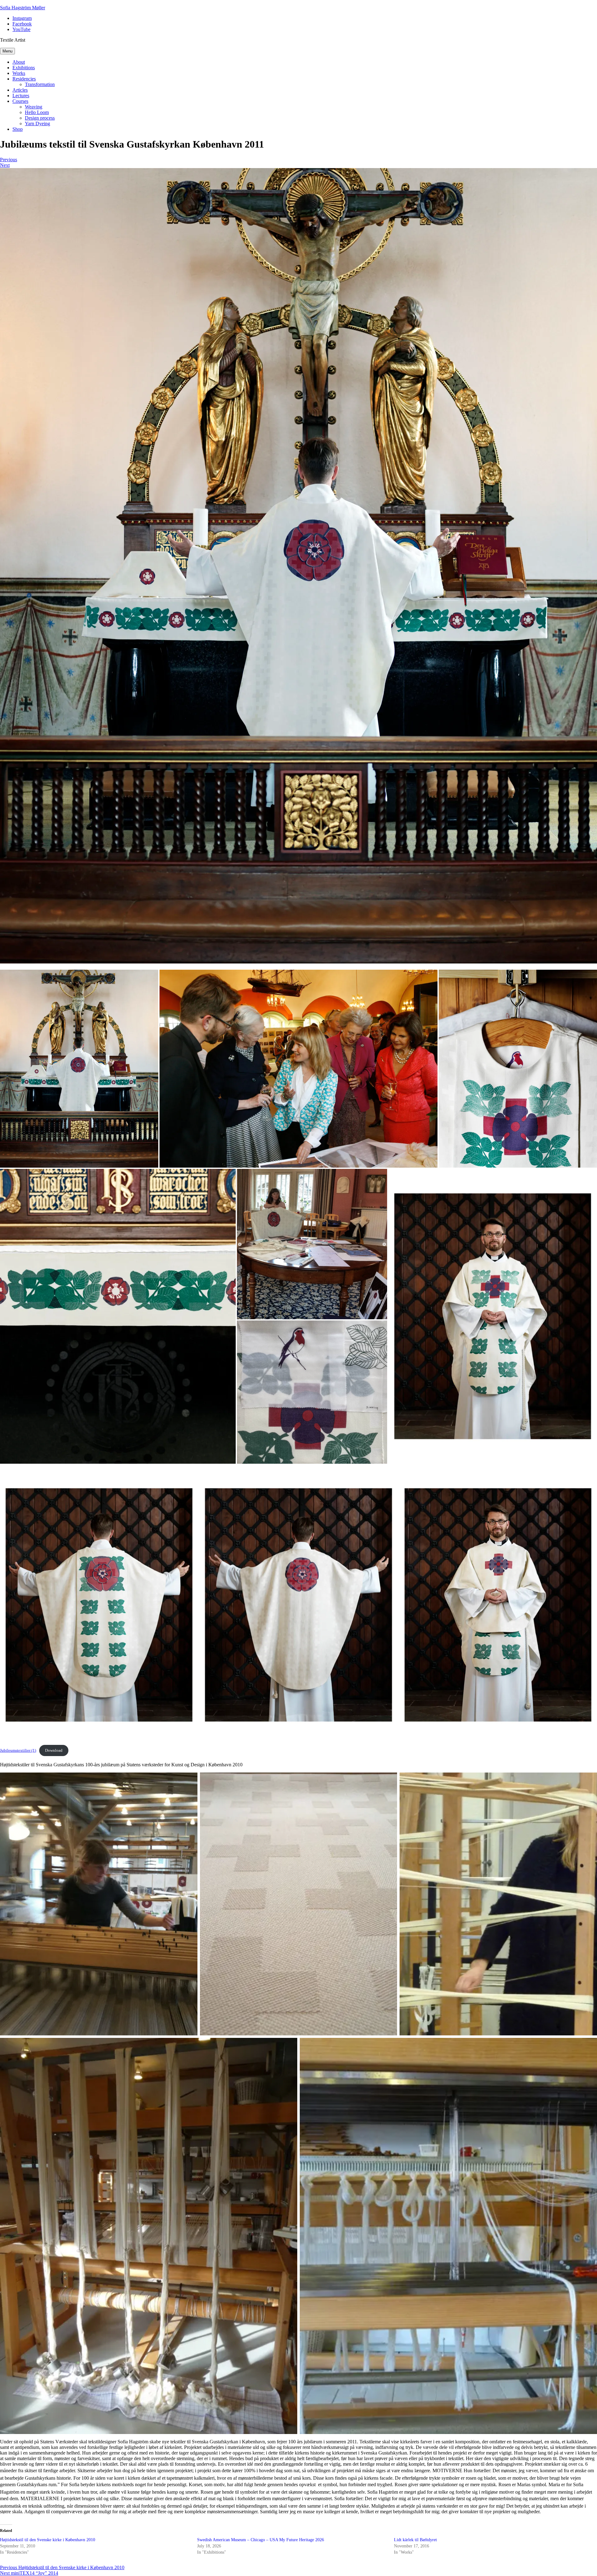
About (19, 62)
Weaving (34, 107)
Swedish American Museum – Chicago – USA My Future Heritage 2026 (261, 2540)
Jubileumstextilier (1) (18, 1750)
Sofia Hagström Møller (23, 8)
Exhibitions (24, 68)
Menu (7, 51)
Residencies (24, 79)
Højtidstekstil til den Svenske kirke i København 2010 (48, 2540)
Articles (20, 90)
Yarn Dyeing (37, 124)
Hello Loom (37, 112)
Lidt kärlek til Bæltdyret (415, 2540)
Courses (20, 101)
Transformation (40, 84)
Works (19, 73)
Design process (40, 118)
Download (54, 1750)
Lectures (21, 96)
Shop (18, 129)
